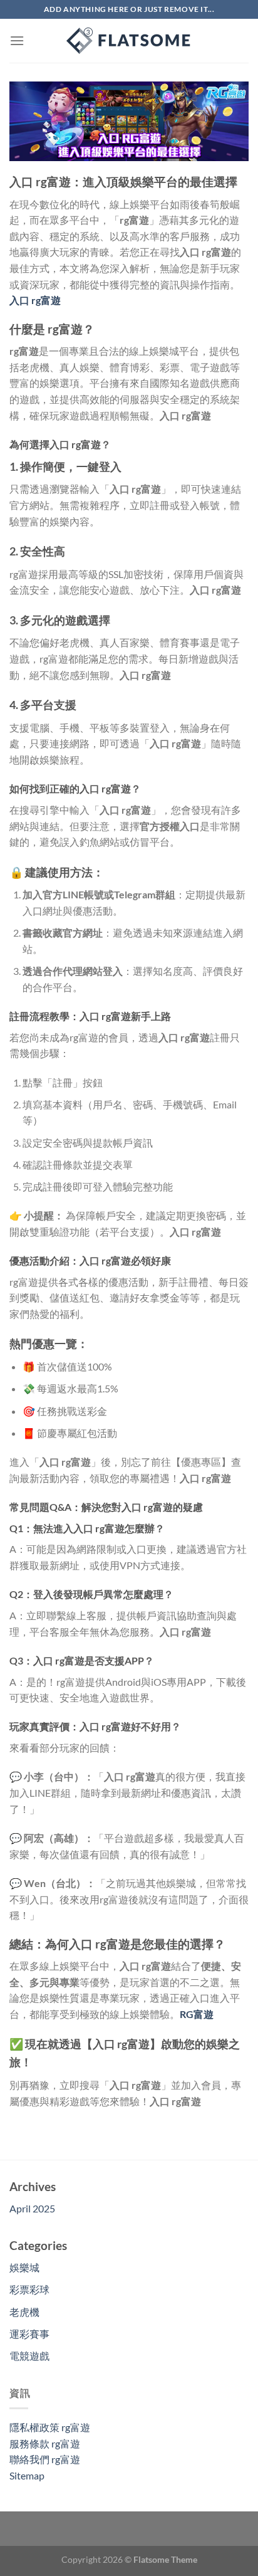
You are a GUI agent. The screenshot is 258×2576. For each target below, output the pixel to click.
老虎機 (24, 2312)
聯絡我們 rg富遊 (45, 2459)
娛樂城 (24, 2267)
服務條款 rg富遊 (45, 2443)
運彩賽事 (29, 2334)
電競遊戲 (29, 2356)
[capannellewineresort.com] (129, 41)
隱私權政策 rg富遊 (50, 2427)
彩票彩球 (29, 2289)
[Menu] (17, 40)
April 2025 (32, 2208)
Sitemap (27, 2475)
